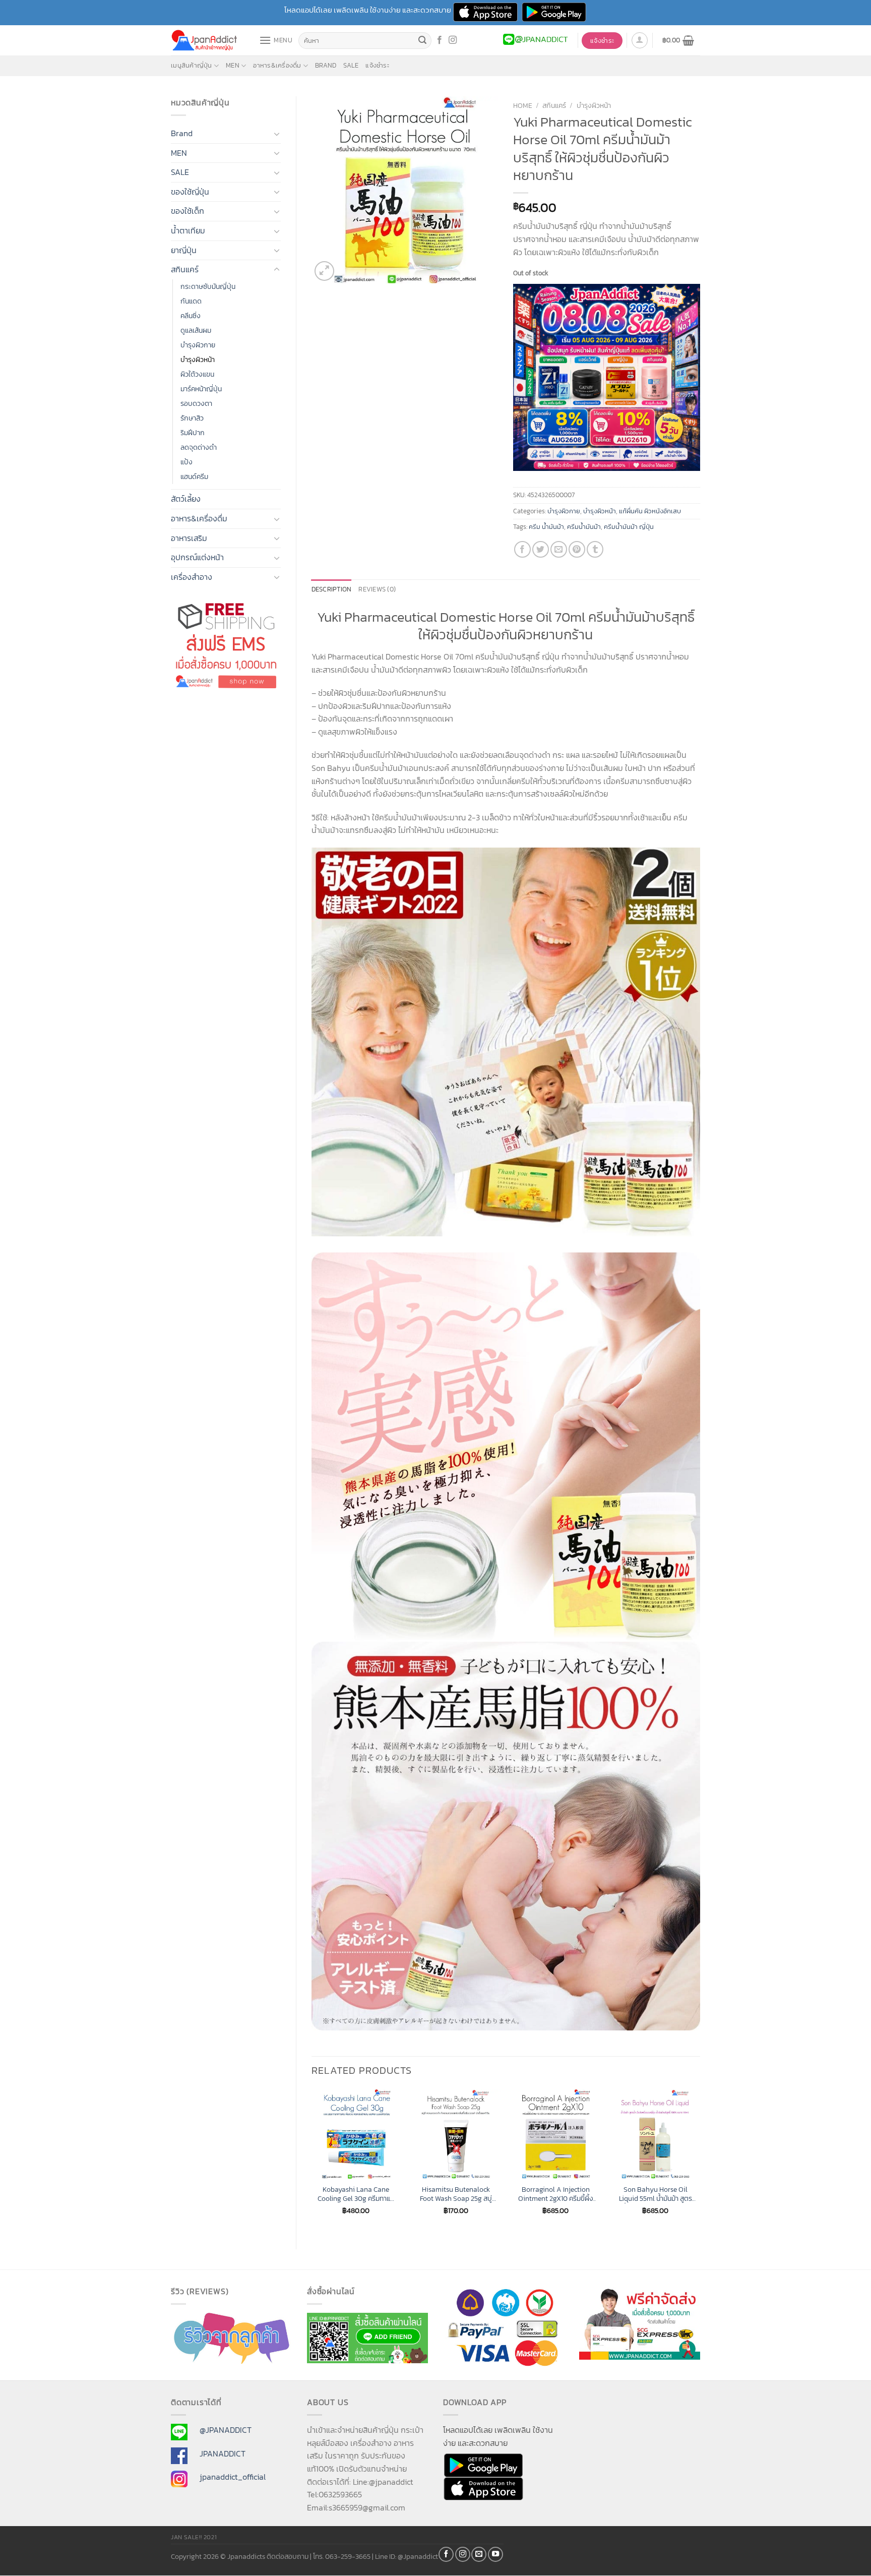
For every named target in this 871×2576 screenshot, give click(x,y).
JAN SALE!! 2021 (194, 2537)
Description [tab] (332, 589)
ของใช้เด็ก (188, 211)
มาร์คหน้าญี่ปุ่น (201, 389)
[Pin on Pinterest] (577, 549)
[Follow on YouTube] (495, 2554)
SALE (351, 65)
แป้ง (186, 462)
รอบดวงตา (196, 403)
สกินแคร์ (185, 269)
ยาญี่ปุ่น (184, 250)
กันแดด (191, 301)
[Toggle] (277, 134)
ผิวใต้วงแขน (197, 374)
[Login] (640, 40)
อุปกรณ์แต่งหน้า (197, 557)
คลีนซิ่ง (191, 316)
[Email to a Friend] (559, 549)
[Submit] (422, 41)
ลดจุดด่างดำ (199, 447)
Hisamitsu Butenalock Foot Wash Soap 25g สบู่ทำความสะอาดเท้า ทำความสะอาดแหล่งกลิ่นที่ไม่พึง (456, 2194)
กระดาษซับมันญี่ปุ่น (208, 286)
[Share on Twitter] (541, 549)
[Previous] (312, 2161)
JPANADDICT (223, 2453)
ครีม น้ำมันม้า (546, 527)
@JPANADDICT (226, 2430)
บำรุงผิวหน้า (198, 360)
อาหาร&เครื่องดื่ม (277, 65)
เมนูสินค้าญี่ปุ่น (192, 65)
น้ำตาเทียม (188, 230)
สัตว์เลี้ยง (186, 499)
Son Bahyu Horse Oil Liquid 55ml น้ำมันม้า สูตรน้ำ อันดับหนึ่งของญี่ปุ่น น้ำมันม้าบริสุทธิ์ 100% (656, 2194)
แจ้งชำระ (377, 65)
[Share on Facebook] (522, 549)
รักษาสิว (192, 418)
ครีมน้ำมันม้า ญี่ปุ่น (629, 527)
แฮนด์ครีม (194, 476)
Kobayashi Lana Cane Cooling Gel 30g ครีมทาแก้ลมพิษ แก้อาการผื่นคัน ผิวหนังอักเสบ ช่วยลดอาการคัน (356, 2194)
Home (523, 105)
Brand (326, 65)
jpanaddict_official (233, 2477)
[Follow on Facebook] (440, 40)
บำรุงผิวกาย (198, 345)
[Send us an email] (479, 2554)
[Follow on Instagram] (453, 40)
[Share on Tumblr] (595, 549)
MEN (233, 65)
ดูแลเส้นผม (196, 330)
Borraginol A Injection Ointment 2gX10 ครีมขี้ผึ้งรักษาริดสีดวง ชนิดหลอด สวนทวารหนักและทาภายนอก (555, 2194)
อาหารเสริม (189, 538)
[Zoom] (324, 271)
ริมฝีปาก (193, 433)
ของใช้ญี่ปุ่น (190, 192)
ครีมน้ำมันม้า (584, 527)
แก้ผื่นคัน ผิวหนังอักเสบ (650, 511)
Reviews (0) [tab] (377, 589)
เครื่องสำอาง (192, 577)
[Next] (700, 2161)
